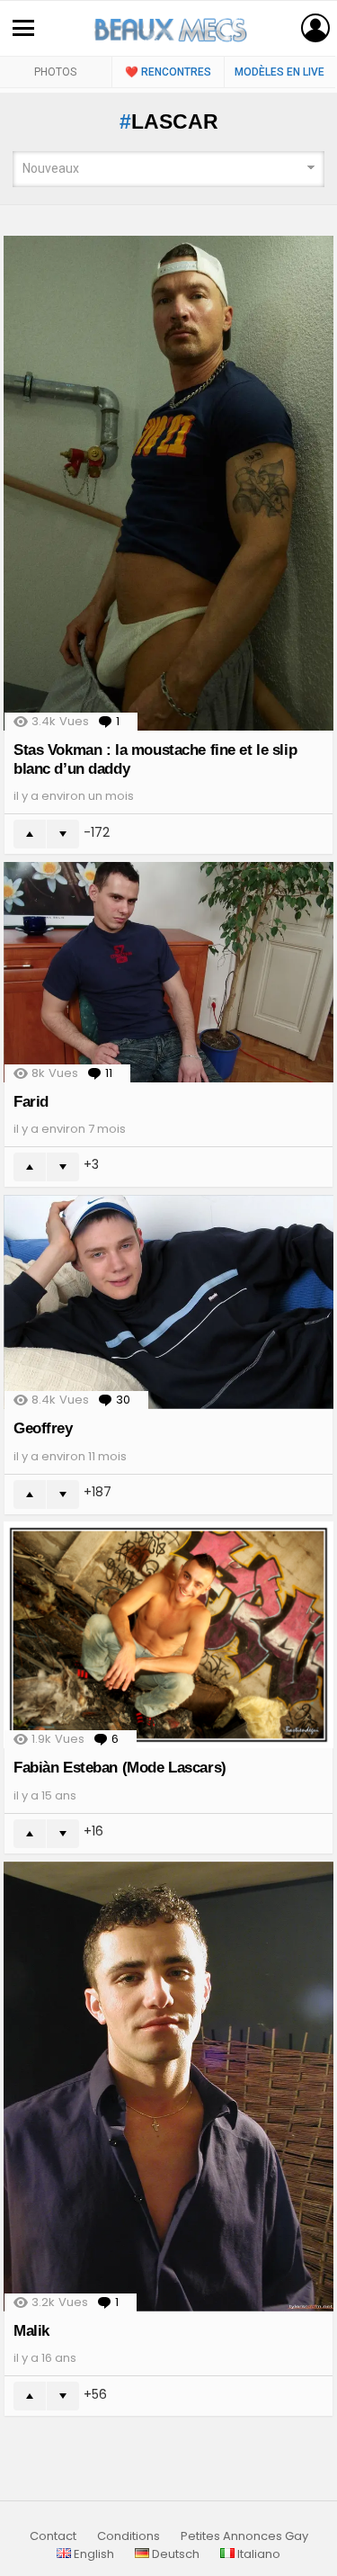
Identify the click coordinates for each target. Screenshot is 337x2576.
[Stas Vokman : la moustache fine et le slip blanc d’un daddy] (168, 484)
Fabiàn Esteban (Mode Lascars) (120, 1768)
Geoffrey (43, 1428)
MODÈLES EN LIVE (279, 72)
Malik (31, 2331)
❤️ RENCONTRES (168, 72)
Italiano (257, 2554)
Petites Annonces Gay (244, 2536)
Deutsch (174, 2554)
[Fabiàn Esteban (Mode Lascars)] (168, 1635)
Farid (31, 1102)
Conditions (129, 2536)
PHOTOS (55, 72)
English (93, 2554)
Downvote (63, 834)
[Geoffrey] (168, 1302)
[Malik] (168, 2087)
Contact (53, 2536)
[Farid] (168, 972)
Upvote (30, 834)
